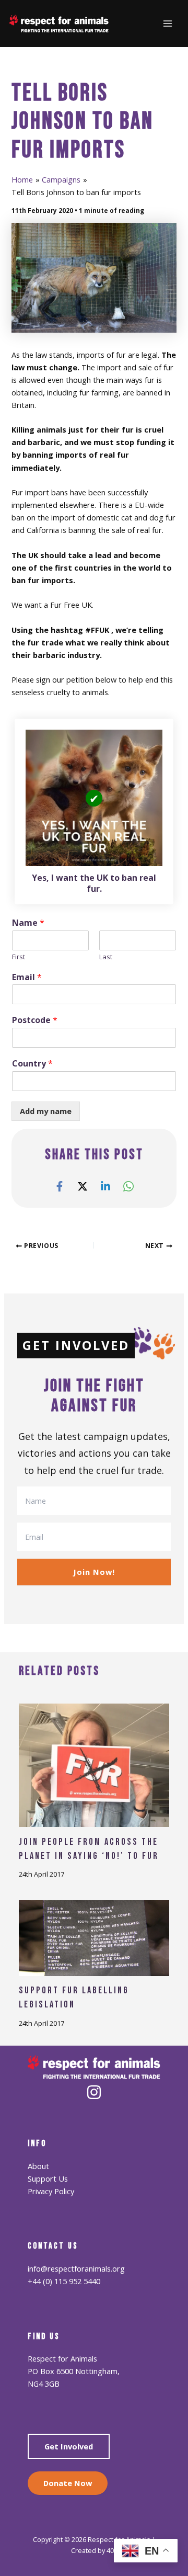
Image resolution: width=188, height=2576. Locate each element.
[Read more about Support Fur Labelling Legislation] (94, 1937)
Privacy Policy (51, 2191)
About (38, 2166)
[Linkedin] (105, 1186)
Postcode (35, 1020)
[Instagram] (94, 2092)
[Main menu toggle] (168, 24)
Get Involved (69, 2446)
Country (32, 1064)
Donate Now (68, 2483)
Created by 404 (94, 2550)
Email (27, 977)
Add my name (46, 1111)
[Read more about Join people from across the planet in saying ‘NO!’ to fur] (94, 1764)
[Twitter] (83, 1186)
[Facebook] (60, 1186)
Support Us (48, 2178)
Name (28, 923)
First (19, 957)
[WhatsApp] (128, 1186)
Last (106, 957)
